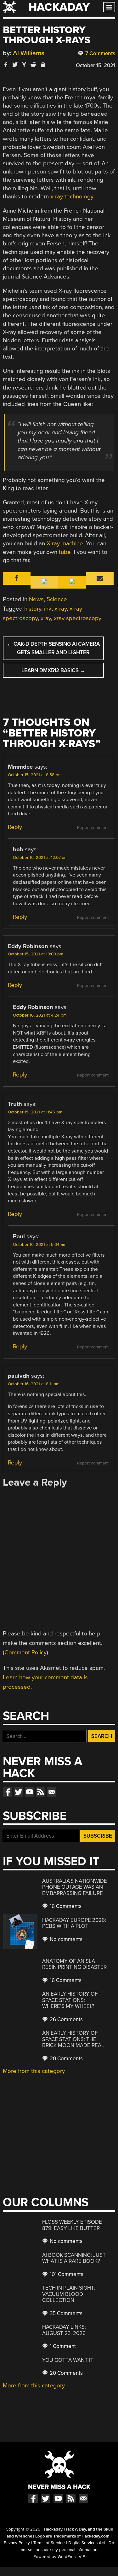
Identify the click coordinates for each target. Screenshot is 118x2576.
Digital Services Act (87, 2543)
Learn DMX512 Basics (53, 670)
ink (48, 609)
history (33, 609)
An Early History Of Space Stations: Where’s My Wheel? (70, 2000)
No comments (65, 1939)
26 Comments (66, 2019)
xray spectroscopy (78, 618)
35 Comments (65, 2313)
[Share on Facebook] (6, 65)
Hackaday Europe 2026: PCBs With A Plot (74, 1923)
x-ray (61, 609)
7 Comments (100, 53)
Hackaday (59, 7)
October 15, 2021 (96, 65)
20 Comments (66, 2059)
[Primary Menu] (109, 7)
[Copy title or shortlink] (42, 65)
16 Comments (65, 1906)
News (36, 599)
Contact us (52, 1792)
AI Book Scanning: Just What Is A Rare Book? (74, 2258)
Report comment (93, 828)
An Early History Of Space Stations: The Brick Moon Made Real (73, 2039)
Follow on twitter (19, 1792)
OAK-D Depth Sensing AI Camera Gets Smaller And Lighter (53, 648)
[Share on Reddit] (33, 65)
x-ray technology (72, 197)
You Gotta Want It (68, 2360)
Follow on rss (41, 1792)
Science (57, 599)
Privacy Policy (17, 2543)
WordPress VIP (71, 2557)
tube (65, 552)
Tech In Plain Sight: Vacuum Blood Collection (69, 2294)
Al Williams (29, 53)
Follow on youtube (30, 1792)
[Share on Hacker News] (24, 65)
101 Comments (66, 2274)
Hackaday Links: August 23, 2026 (64, 2330)
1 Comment (62, 2346)
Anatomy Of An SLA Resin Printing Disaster (74, 1964)
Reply (15, 827)
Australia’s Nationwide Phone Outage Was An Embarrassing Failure (75, 1887)
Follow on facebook (8, 1792)
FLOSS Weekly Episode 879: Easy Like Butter (72, 2225)
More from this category (34, 2071)
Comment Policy (25, 1652)
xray (46, 618)
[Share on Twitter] (15, 65)
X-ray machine (65, 543)
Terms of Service (49, 2543)
